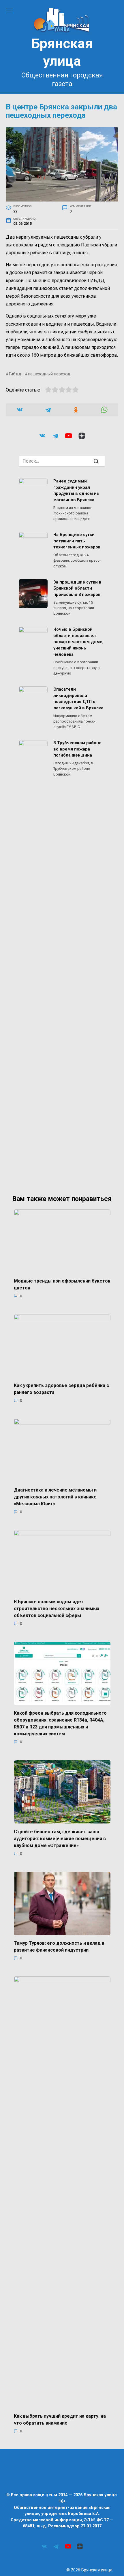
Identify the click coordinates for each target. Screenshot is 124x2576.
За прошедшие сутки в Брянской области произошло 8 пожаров (77, 588)
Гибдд (15, 374)
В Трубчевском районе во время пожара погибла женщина (77, 749)
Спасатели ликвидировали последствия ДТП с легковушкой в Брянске (78, 699)
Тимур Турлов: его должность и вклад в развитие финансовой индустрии (59, 1947)
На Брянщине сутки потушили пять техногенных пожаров (77, 541)
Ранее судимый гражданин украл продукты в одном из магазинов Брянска (76, 491)
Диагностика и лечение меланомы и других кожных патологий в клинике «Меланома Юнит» (55, 1497)
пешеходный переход (49, 374)
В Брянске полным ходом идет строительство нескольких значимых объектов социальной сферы (57, 1608)
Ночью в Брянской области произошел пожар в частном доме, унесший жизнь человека (78, 642)
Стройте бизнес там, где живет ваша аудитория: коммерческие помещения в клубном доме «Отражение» (60, 1838)
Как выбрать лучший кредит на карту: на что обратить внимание (60, 2420)
